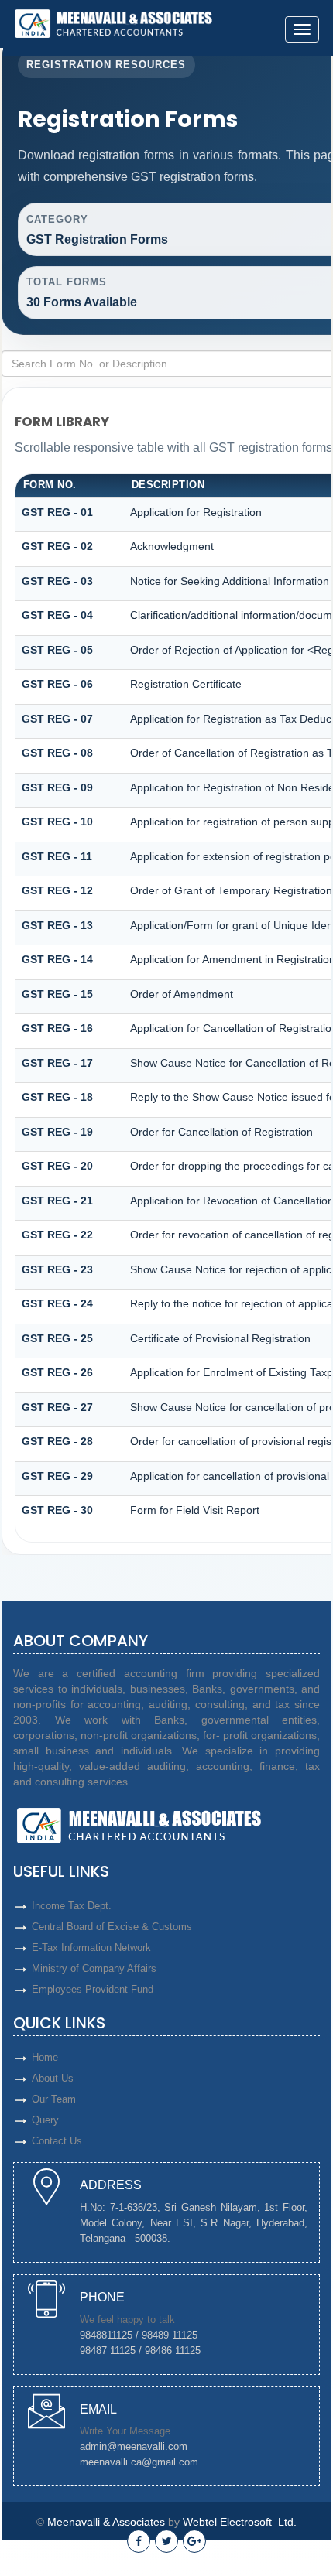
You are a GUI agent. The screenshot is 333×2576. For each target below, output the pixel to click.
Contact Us (57, 2141)
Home (45, 2057)
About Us (53, 2078)
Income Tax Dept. (72, 1906)
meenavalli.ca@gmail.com (139, 2462)
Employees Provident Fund (93, 1989)
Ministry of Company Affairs (94, 1968)
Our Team (54, 2099)
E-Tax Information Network (91, 1947)
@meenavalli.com (147, 2446)
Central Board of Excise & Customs (112, 1927)
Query (45, 2120)
